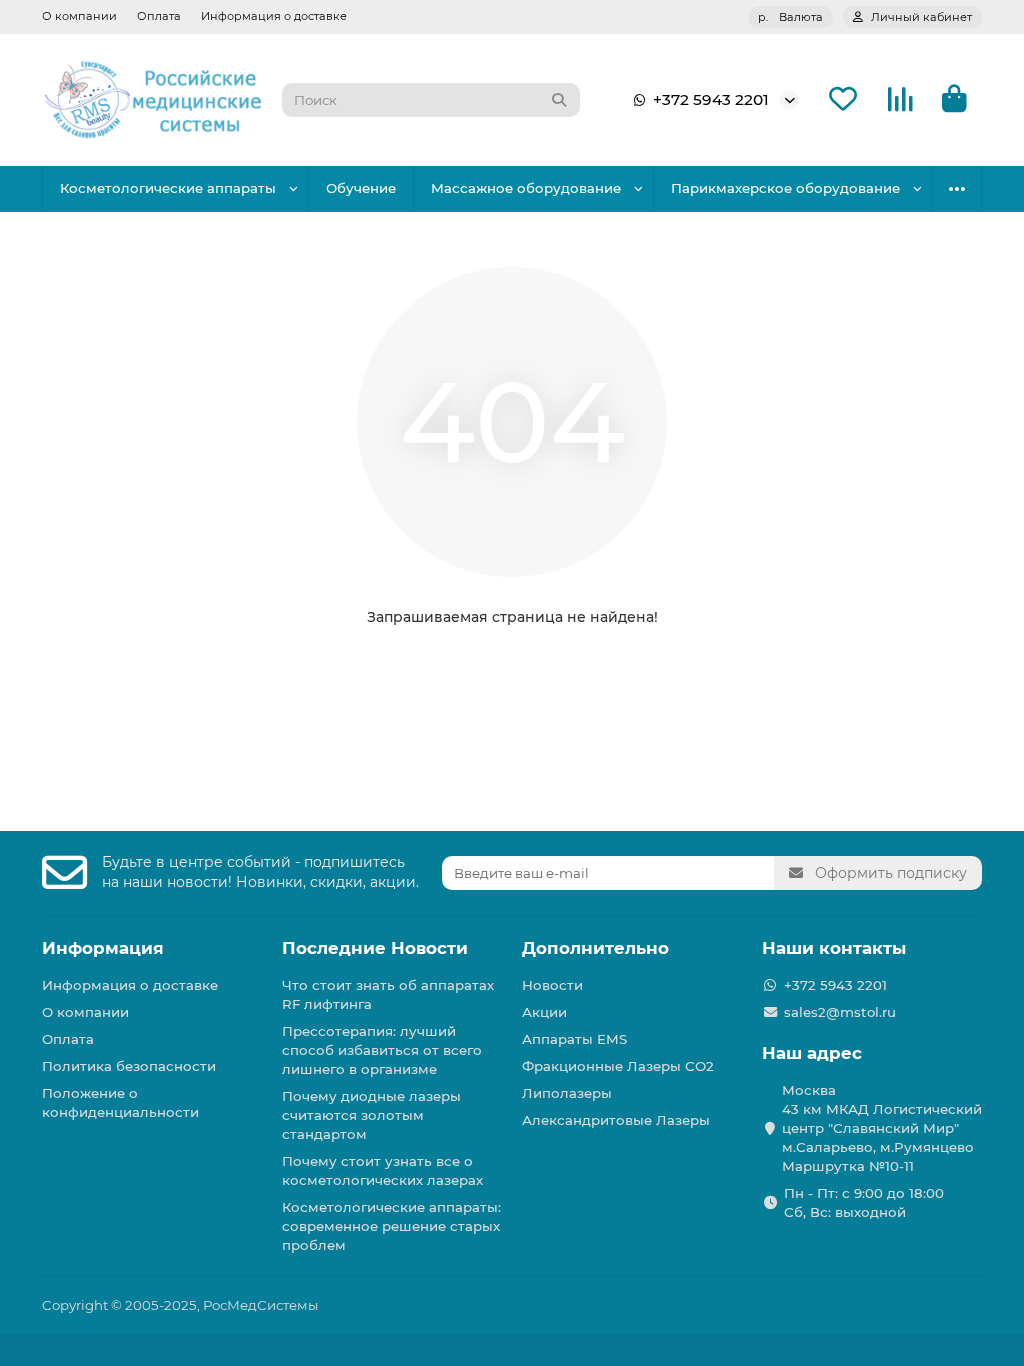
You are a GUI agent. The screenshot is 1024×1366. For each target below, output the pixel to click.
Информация (103, 948)
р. (790, 17)
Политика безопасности (129, 1066)
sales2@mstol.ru (840, 1012)
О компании (79, 16)
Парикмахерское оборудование (785, 188)
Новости (552, 985)
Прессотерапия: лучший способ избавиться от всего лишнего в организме (382, 1050)
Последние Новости (375, 948)
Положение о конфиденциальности (120, 1102)
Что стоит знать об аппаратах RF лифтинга (388, 994)
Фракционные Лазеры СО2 (618, 1066)
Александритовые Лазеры (616, 1120)
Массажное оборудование (526, 188)
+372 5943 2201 (711, 99)
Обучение (361, 188)
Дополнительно (595, 948)
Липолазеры (567, 1093)
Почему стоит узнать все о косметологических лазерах (382, 1170)
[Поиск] (559, 100)
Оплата (159, 16)
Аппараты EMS (574, 1039)
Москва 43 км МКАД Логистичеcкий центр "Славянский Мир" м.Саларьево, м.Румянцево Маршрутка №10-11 (882, 1128)
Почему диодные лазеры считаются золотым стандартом (371, 1115)
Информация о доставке (274, 16)
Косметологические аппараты (168, 188)
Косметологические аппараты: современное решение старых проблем (391, 1226)
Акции (544, 1012)
